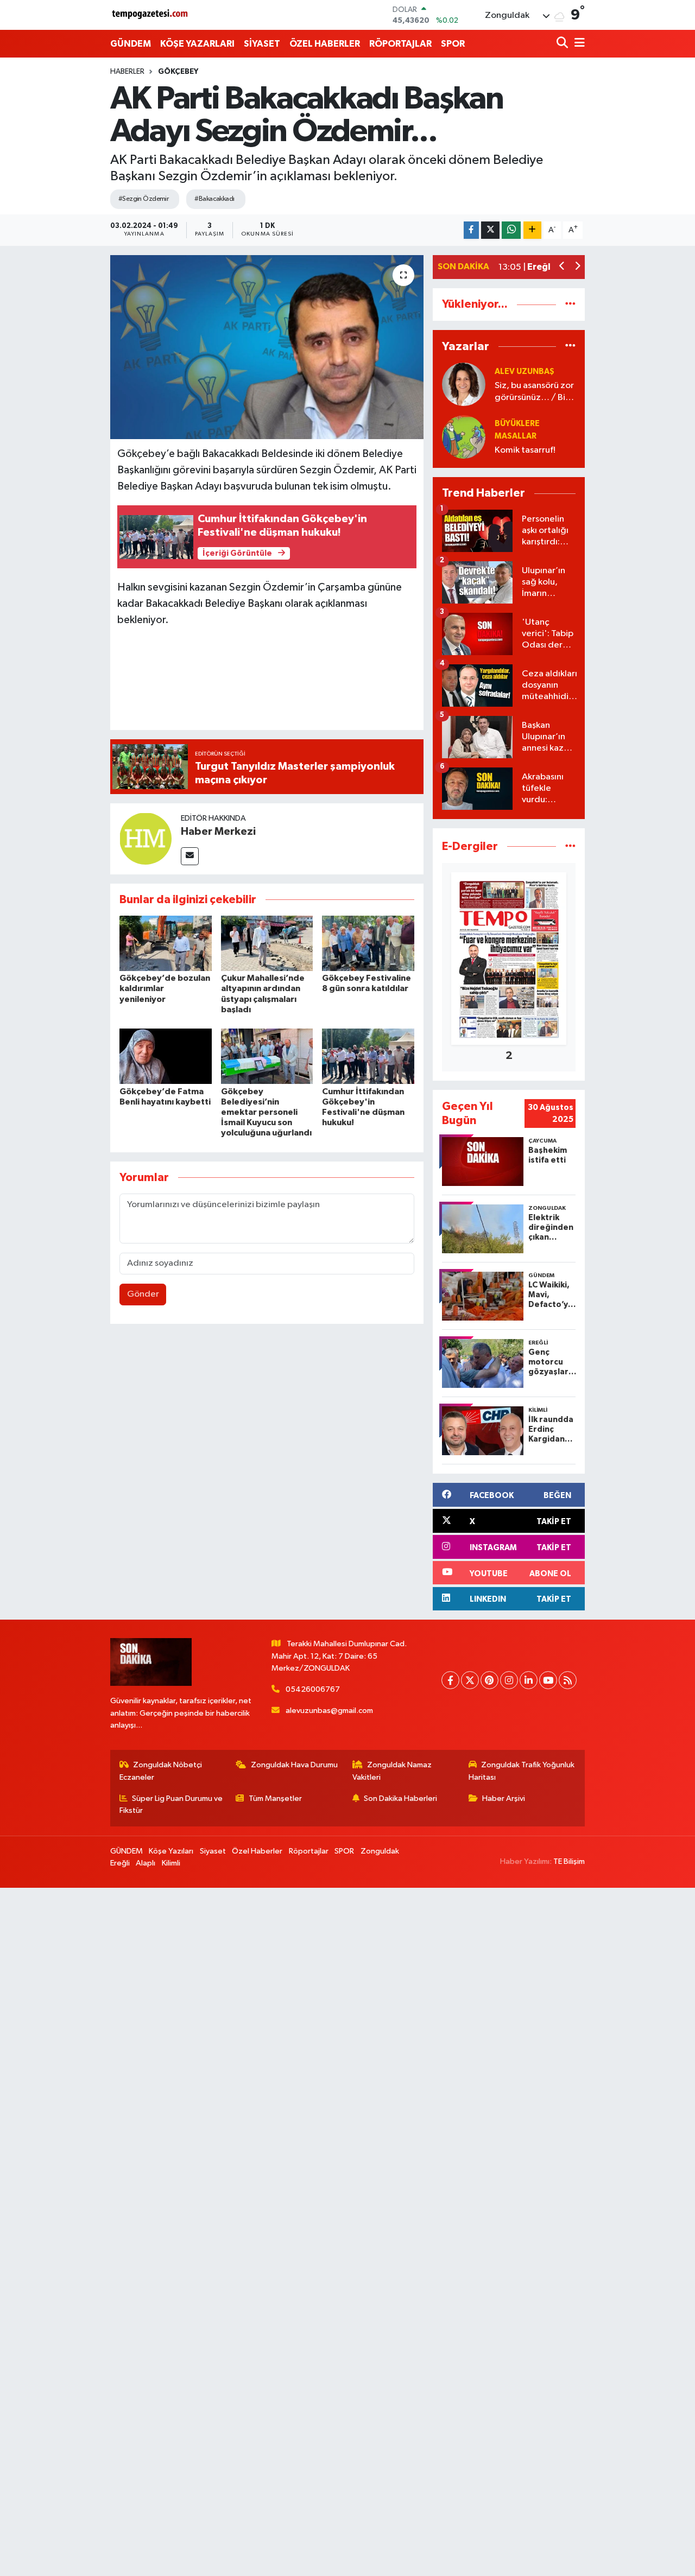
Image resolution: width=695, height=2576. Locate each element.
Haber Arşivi (504, 1798)
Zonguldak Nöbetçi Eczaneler (161, 1771)
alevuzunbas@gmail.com (329, 1711)
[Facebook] (450, 1680)
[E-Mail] (190, 856)
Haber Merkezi (218, 832)
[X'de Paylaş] (490, 230)
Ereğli (120, 1863)
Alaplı (146, 1863)
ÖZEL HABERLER (325, 44)
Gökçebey (178, 72)
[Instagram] (509, 1680)
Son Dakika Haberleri (400, 1798)
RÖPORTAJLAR (400, 44)
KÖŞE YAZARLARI (197, 44)
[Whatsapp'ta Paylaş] (511, 230)
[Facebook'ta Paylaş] (471, 230)
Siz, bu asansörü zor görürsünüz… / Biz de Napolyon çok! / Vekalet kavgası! (534, 392)
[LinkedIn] (529, 1680)
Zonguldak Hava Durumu (294, 1765)
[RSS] (568, 1680)
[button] (562, 267)
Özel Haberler (257, 1851)
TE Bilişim (569, 1861)
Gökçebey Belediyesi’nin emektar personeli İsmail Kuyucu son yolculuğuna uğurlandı (266, 1112)
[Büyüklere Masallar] (464, 437)
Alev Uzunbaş (525, 372)
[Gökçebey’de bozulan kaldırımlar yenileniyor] (166, 943)
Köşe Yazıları (171, 1851)
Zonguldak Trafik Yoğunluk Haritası (522, 1771)
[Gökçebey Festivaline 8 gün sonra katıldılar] (368, 943)
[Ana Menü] (578, 44)
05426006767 (313, 1689)
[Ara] (563, 44)
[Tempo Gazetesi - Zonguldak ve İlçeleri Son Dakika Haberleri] (151, 15)
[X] (470, 1680)
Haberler (127, 72)
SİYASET (262, 44)
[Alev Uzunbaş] (464, 384)
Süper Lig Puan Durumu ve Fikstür (171, 1804)
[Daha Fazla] (532, 230)
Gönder (143, 1294)
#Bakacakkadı (214, 199)
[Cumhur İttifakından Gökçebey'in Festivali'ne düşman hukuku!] (368, 1056)
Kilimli (171, 1863)
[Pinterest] (489, 1680)
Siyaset (213, 1851)
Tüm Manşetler (275, 1798)
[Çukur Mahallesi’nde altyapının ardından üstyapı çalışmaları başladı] (267, 943)
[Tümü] (570, 304)
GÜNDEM (131, 44)
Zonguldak (380, 1851)
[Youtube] (548, 1680)
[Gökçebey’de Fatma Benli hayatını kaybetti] (166, 1056)
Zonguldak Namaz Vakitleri (392, 1771)
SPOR (453, 44)
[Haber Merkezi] (146, 838)
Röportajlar (309, 1851)
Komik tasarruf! (525, 450)
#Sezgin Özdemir (144, 199)
